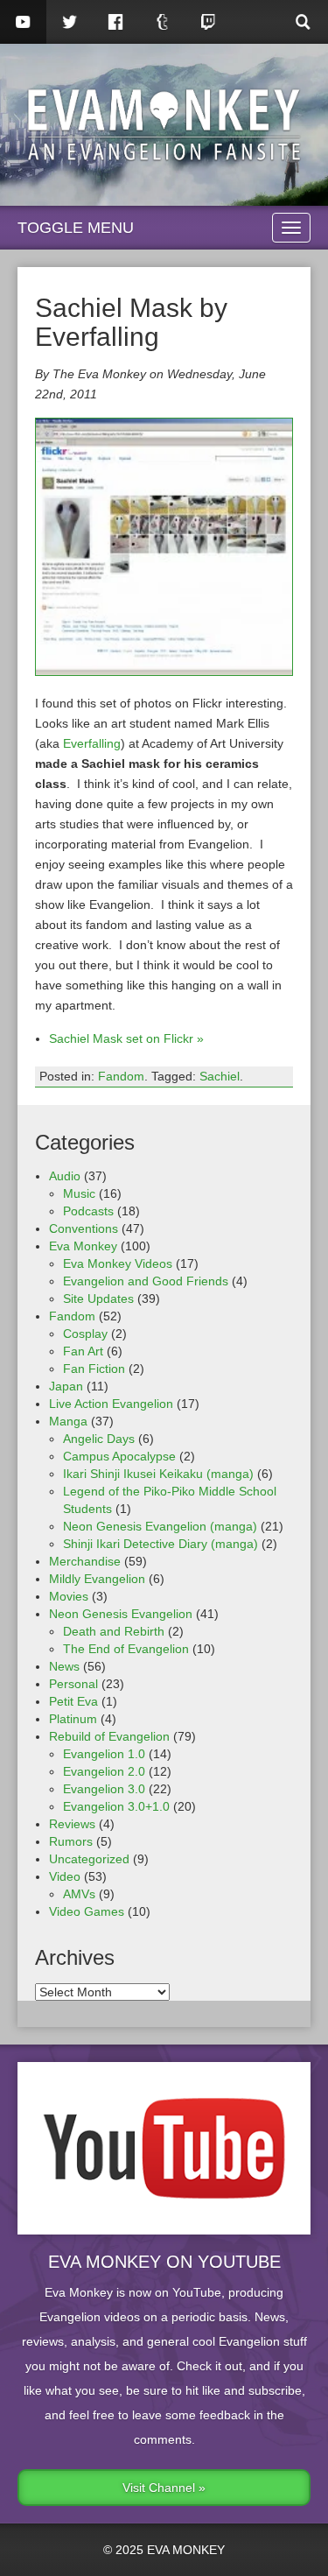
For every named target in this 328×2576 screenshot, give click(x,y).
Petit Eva (73, 1701)
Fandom (121, 1076)
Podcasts (88, 1211)
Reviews (72, 1824)
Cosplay (85, 1334)
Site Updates (98, 1299)
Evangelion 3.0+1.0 (116, 1806)
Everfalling (92, 743)
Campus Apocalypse (119, 1456)
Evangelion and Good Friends (146, 1281)
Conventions (84, 1228)
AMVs (79, 1894)
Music (79, 1193)
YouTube (23, 22)
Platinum (73, 1719)
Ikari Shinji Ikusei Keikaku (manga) (158, 1474)
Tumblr (162, 22)
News (64, 1666)
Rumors (71, 1841)
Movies (69, 1596)
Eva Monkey (83, 1246)
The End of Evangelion (126, 1649)
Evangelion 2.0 (104, 1771)
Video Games (87, 1911)
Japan (66, 1386)
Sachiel (220, 1076)
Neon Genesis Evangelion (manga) (160, 1526)
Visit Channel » (164, 2488)
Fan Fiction (94, 1369)
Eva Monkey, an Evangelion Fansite (164, 125)
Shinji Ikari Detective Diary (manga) (161, 1544)
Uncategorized (89, 1859)
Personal (73, 1684)
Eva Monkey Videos (118, 1263)
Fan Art (83, 1351)
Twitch (209, 22)
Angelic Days (99, 1439)
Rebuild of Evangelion (109, 1736)
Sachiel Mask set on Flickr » (126, 1038)
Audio (65, 1176)
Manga (68, 1421)
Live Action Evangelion (111, 1404)
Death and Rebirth (114, 1631)
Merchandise (85, 1561)
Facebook (116, 22)
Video (65, 1876)
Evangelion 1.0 (104, 1754)
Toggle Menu (76, 228)
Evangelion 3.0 (104, 1789)
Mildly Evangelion (97, 1579)
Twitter (70, 22)
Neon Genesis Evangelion (121, 1614)
